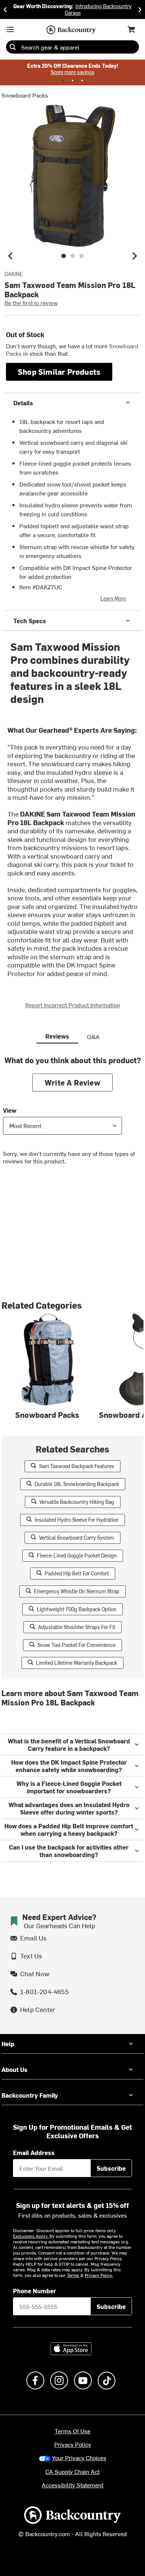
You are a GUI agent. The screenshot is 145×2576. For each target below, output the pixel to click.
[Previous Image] (10, 256)
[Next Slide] (140, 9)
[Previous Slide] (5, 9)
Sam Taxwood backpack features (77, 1466)
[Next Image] (135, 256)
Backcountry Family (30, 2095)
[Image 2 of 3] (72, 256)
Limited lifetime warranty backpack (77, 1663)
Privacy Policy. (99, 2275)
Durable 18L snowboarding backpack (77, 1484)
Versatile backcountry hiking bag (77, 1502)
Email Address (34, 2152)
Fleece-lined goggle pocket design (77, 1555)
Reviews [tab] (57, 1036)
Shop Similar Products (59, 372)
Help (8, 2044)
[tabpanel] (72, 1116)
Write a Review (72, 1082)
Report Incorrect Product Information (73, 1005)
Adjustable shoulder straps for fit (77, 1627)
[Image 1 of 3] (64, 256)
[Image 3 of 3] (81, 256)
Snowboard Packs (25, 95)
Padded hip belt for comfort (77, 1573)
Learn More (113, 598)
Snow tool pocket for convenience (77, 1645)
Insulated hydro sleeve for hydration (77, 1520)
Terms (73, 2275)
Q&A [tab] (93, 1036)
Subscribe (111, 2168)
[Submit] (13, 47)
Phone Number (35, 2291)
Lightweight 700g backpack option (77, 1609)
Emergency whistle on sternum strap (77, 1591)
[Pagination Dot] (63, 80)
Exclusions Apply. (31, 2236)
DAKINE (14, 274)
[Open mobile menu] (10, 29)
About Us (14, 2069)
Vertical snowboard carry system (77, 1538)
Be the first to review (31, 302)
